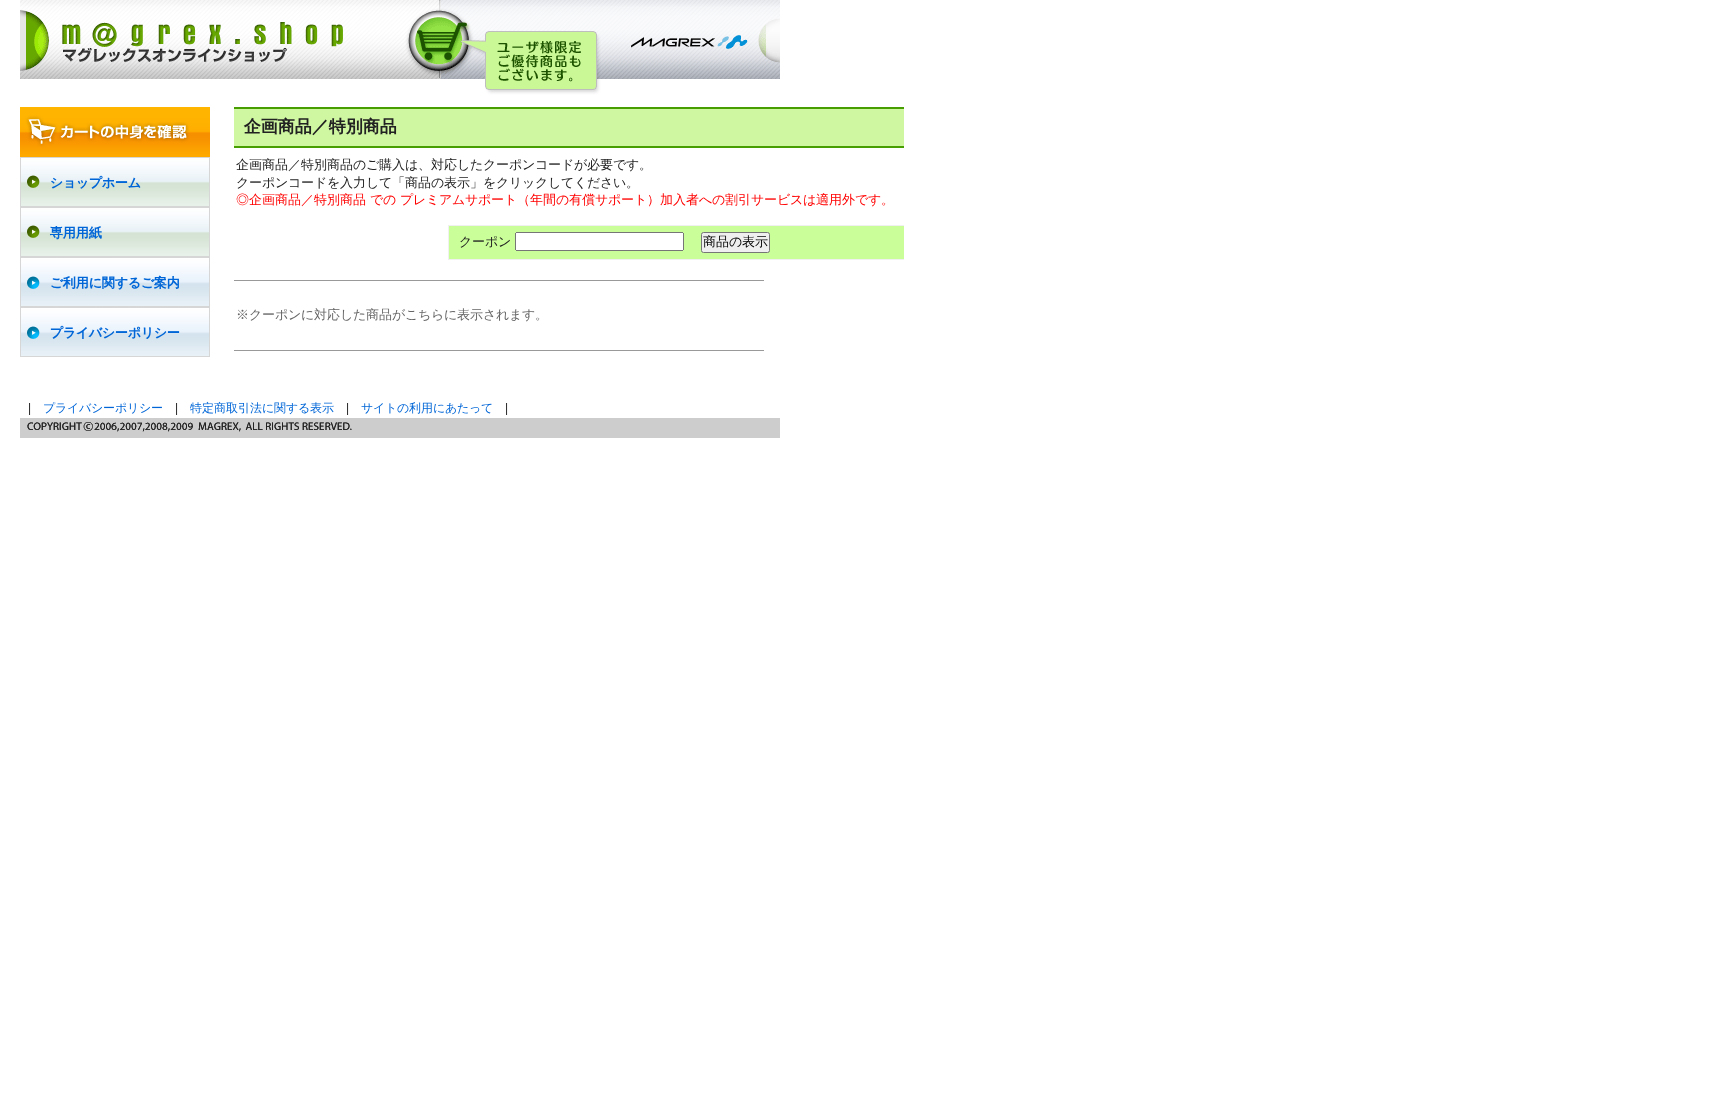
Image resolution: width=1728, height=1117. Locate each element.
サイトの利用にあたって (427, 408)
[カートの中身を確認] (115, 132)
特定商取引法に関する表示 (262, 408)
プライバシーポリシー (103, 408)
